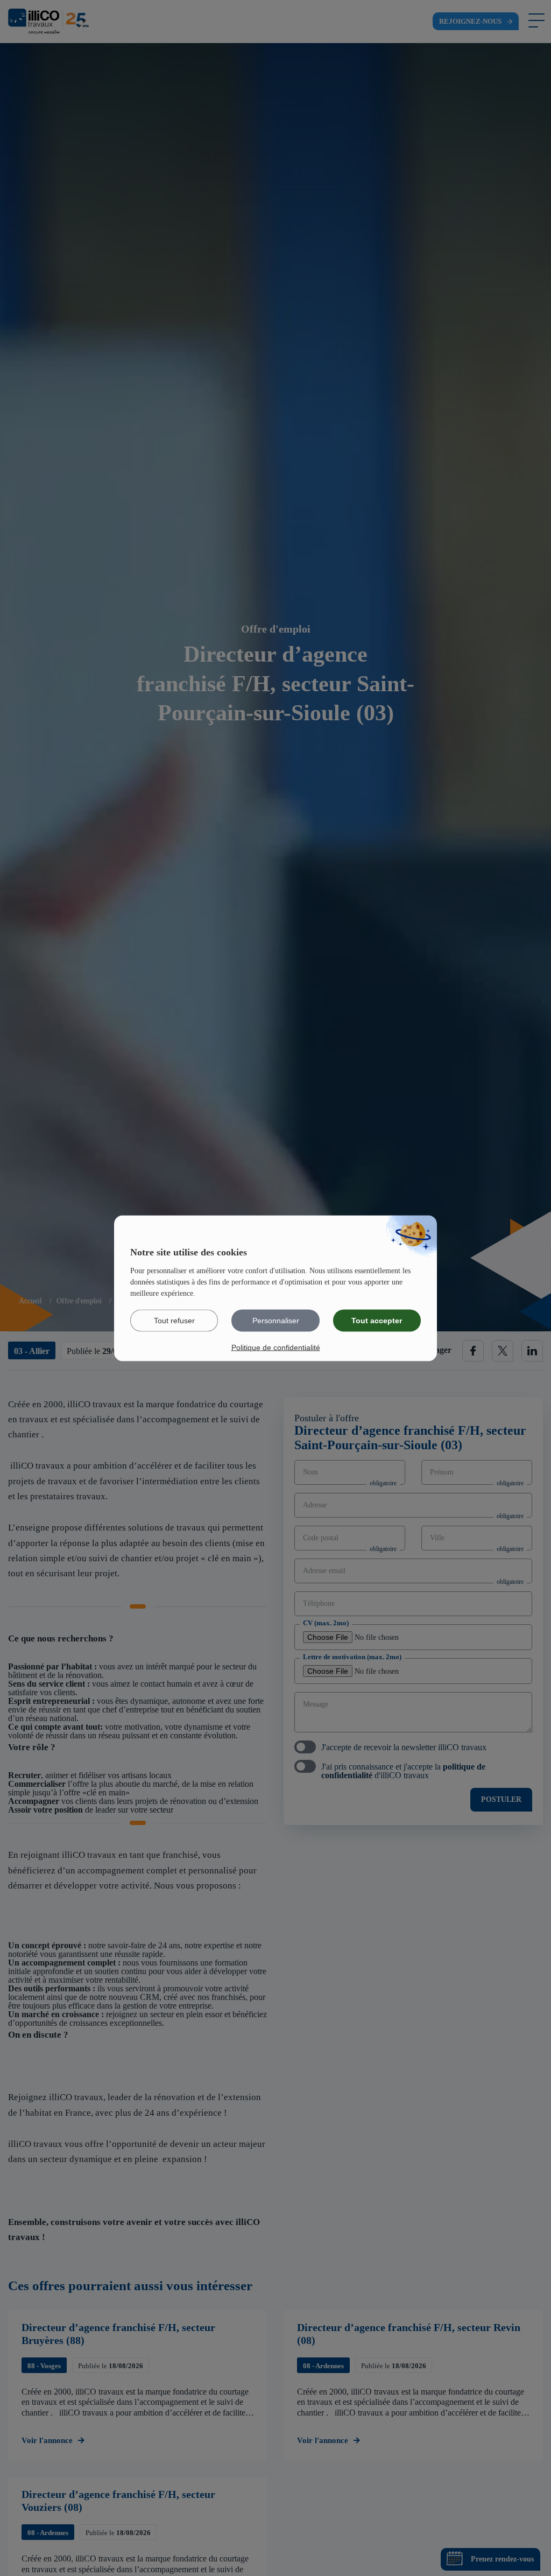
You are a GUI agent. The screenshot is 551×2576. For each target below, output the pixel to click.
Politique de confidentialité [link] (276, 1347)
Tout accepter (377, 1320)
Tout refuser (174, 1320)
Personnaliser (276, 1320)
